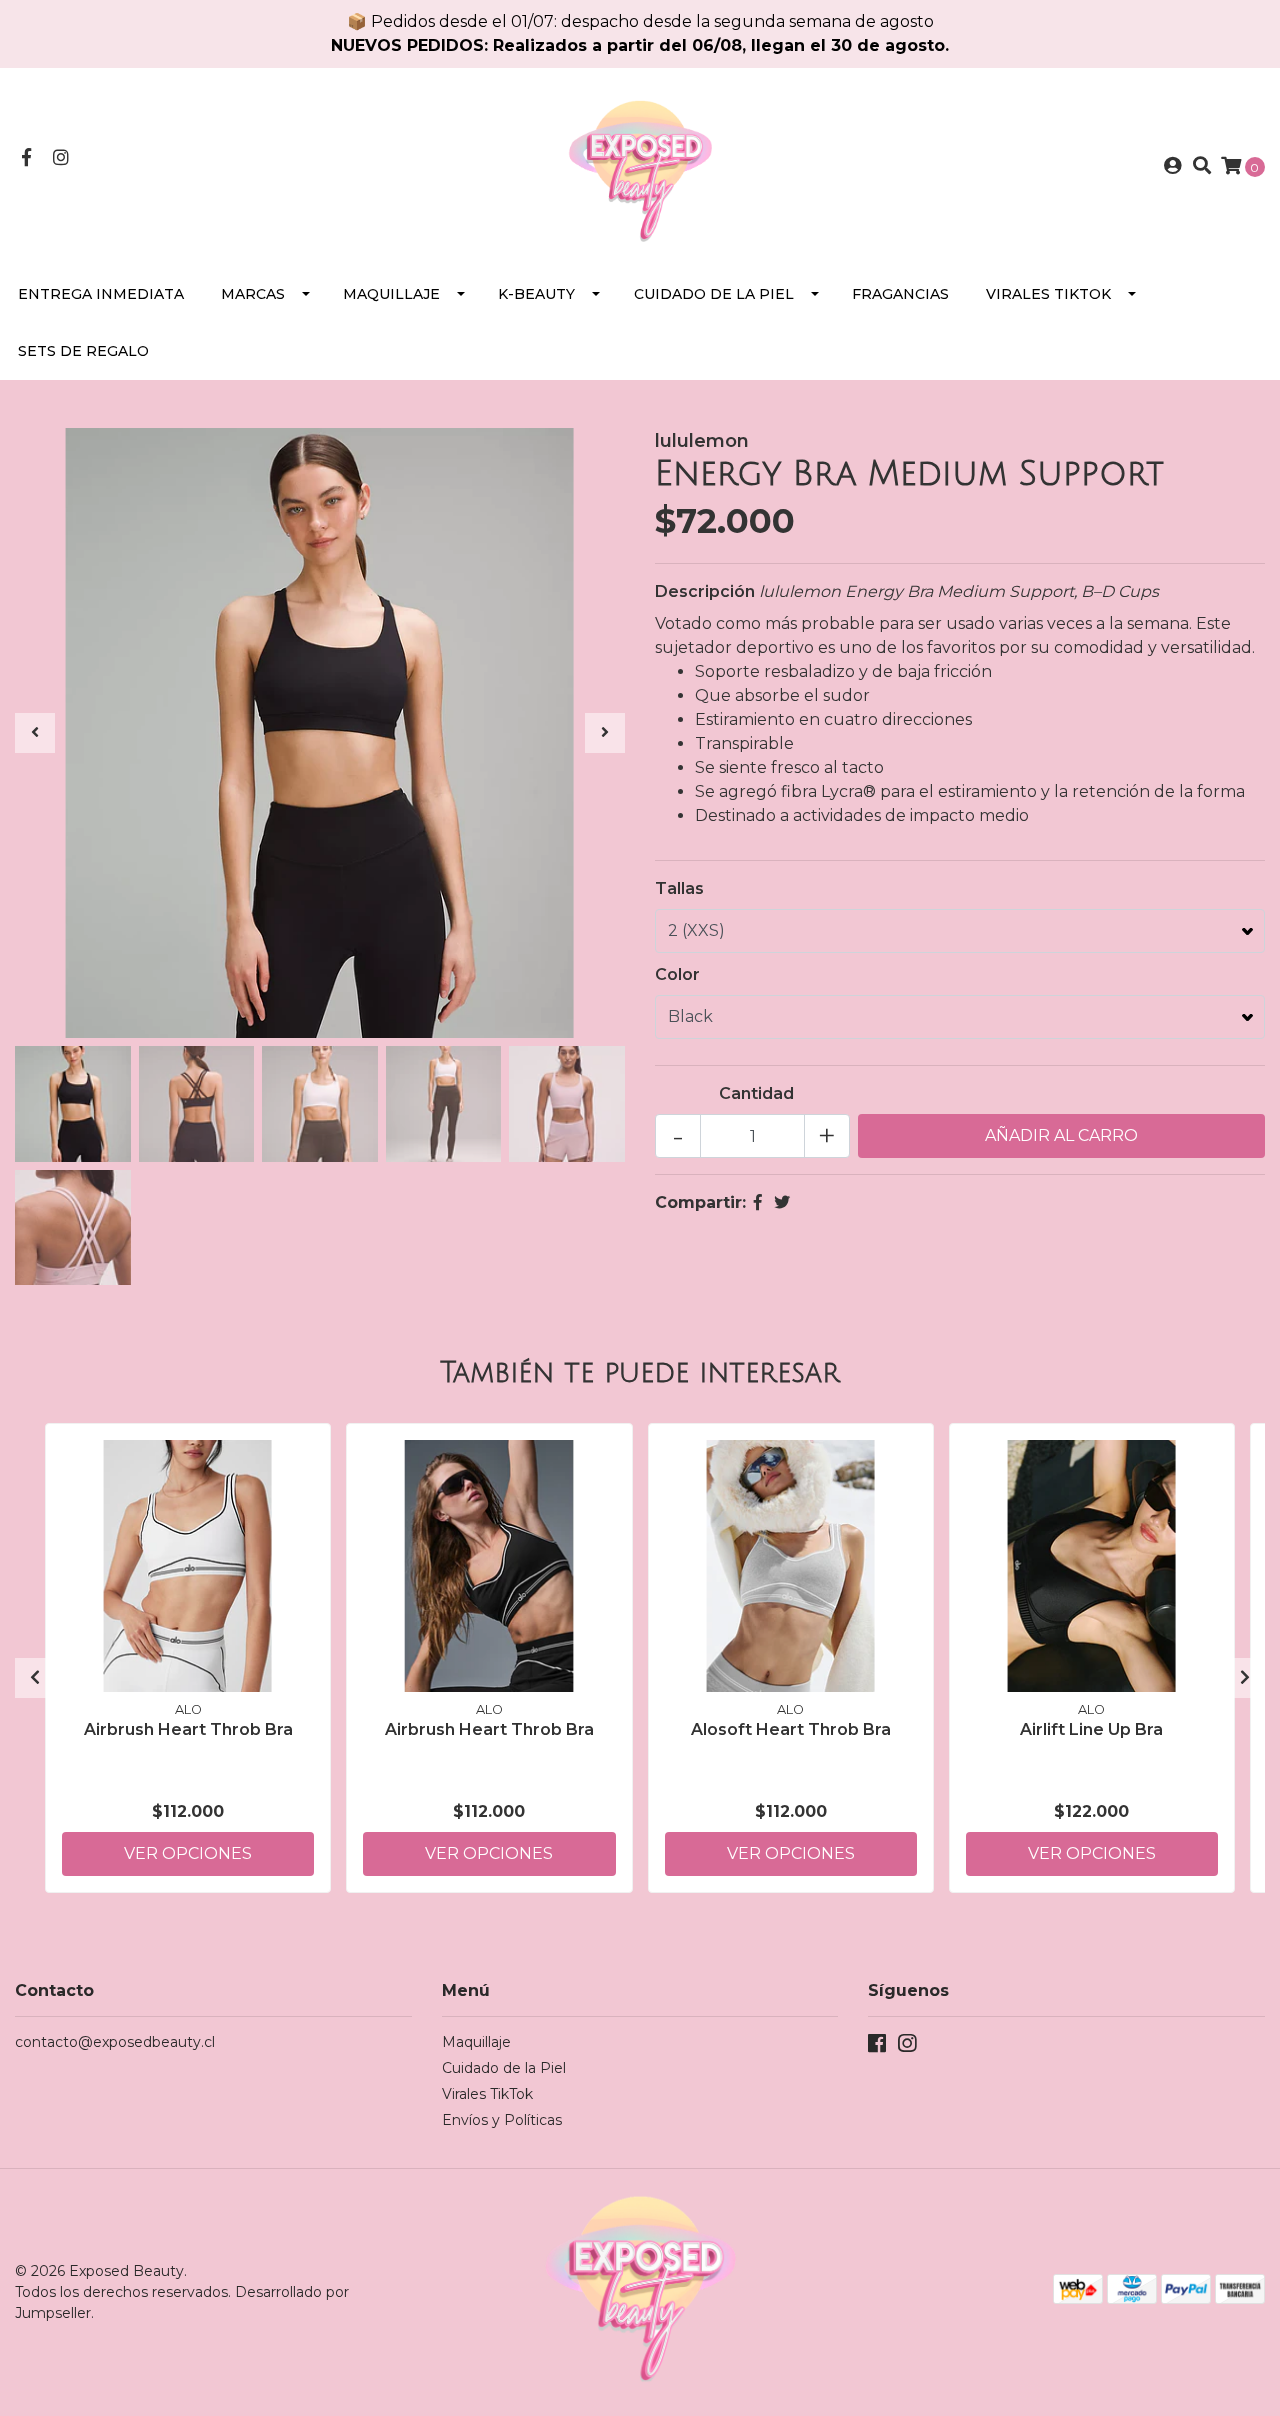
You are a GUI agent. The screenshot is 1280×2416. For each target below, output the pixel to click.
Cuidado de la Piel (714, 294)
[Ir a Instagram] (61, 158)
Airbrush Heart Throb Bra (188, 1729)
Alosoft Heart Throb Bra (791, 1729)
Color (677, 974)
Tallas (679, 888)
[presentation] (35, 733)
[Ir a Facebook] (26, 158)
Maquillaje (391, 294)
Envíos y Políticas (502, 2120)
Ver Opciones (188, 1853)
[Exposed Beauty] (640, 165)
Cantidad (756, 1093)
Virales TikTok (1048, 294)
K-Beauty (536, 294)
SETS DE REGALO (83, 351)
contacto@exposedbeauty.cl (115, 2042)
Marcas (253, 294)
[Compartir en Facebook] (758, 1202)
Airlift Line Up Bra (1091, 1729)
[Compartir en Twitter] (782, 1202)
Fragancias (900, 294)
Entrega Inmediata (101, 294)
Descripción (705, 591)
